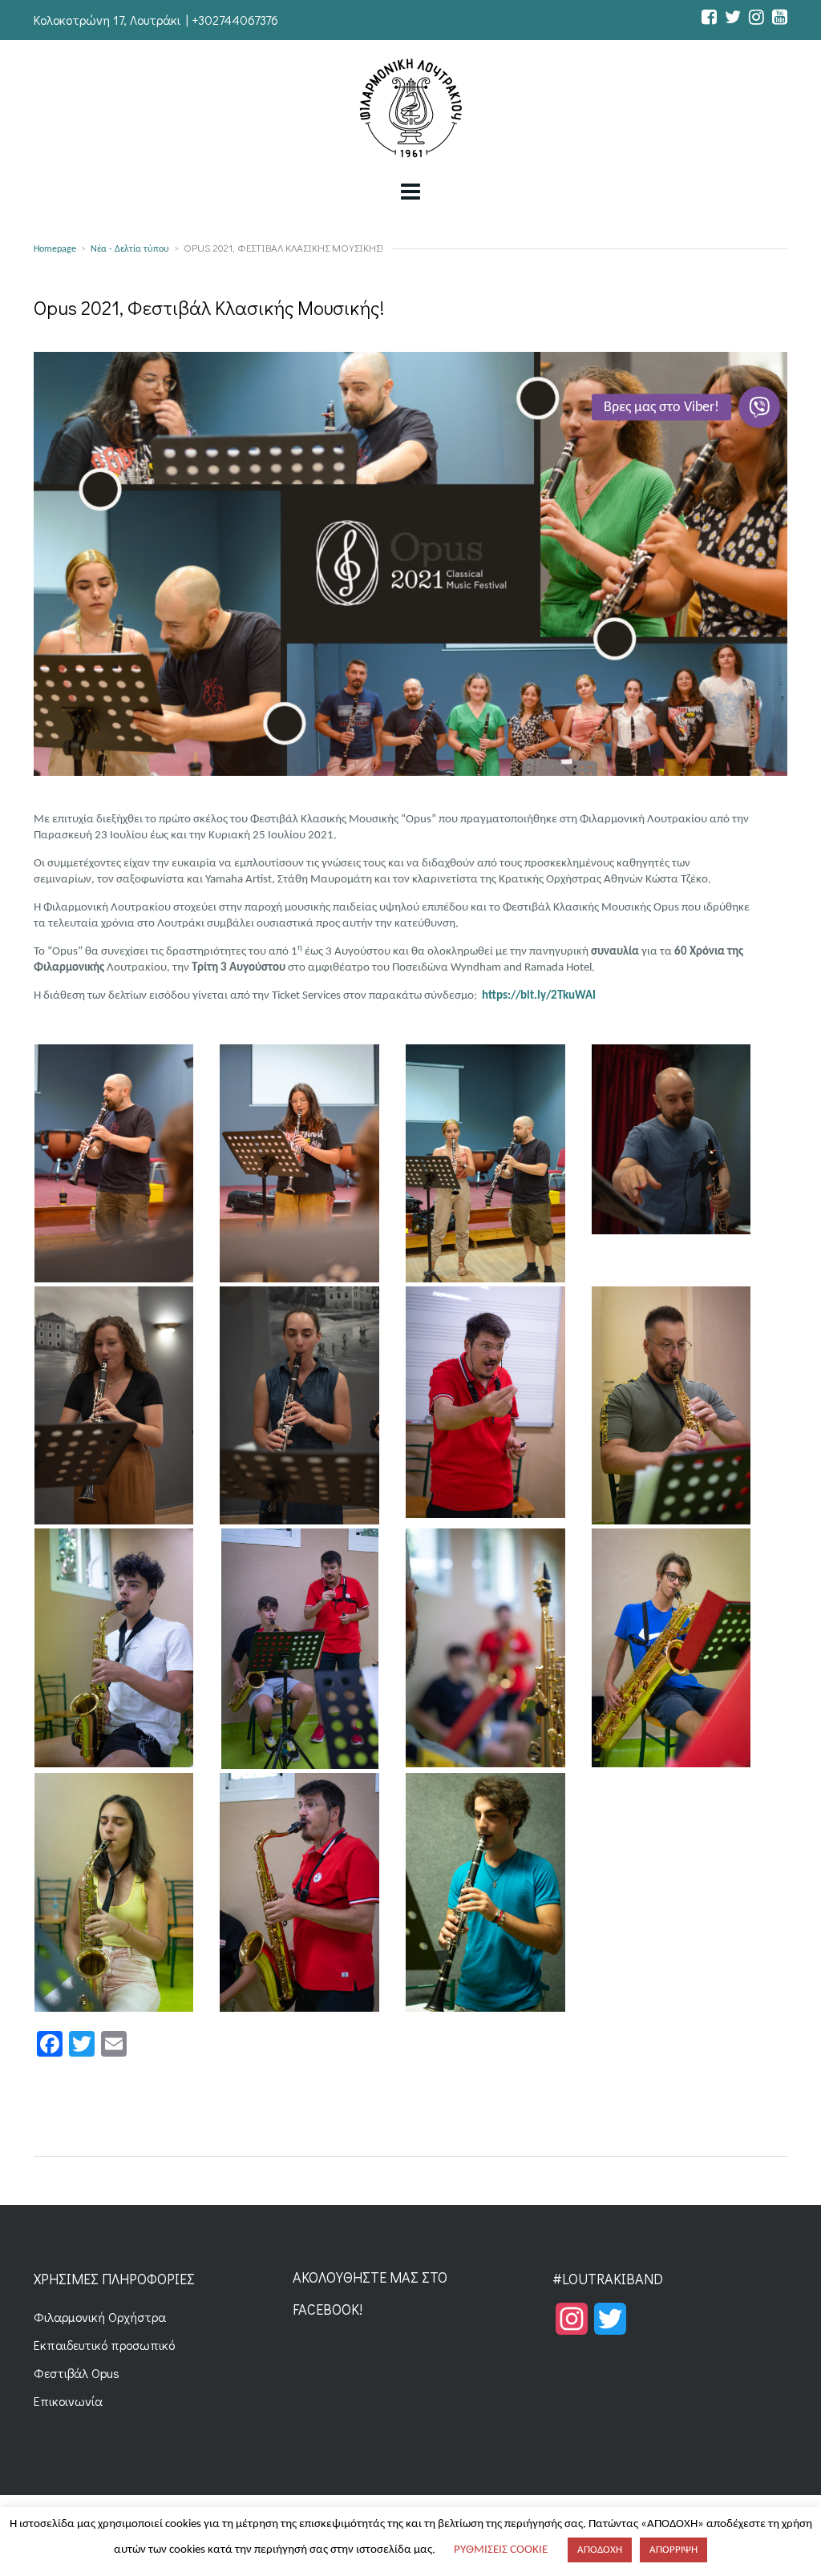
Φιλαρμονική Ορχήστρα (100, 2317)
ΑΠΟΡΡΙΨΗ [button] (673, 2550)
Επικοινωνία (68, 2401)
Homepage (55, 249)
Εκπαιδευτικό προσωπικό (104, 2345)
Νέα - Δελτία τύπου (130, 249)
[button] (759, 407)
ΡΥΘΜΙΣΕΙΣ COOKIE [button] (501, 2550)
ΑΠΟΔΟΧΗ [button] (600, 2550)
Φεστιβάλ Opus (77, 2373)
